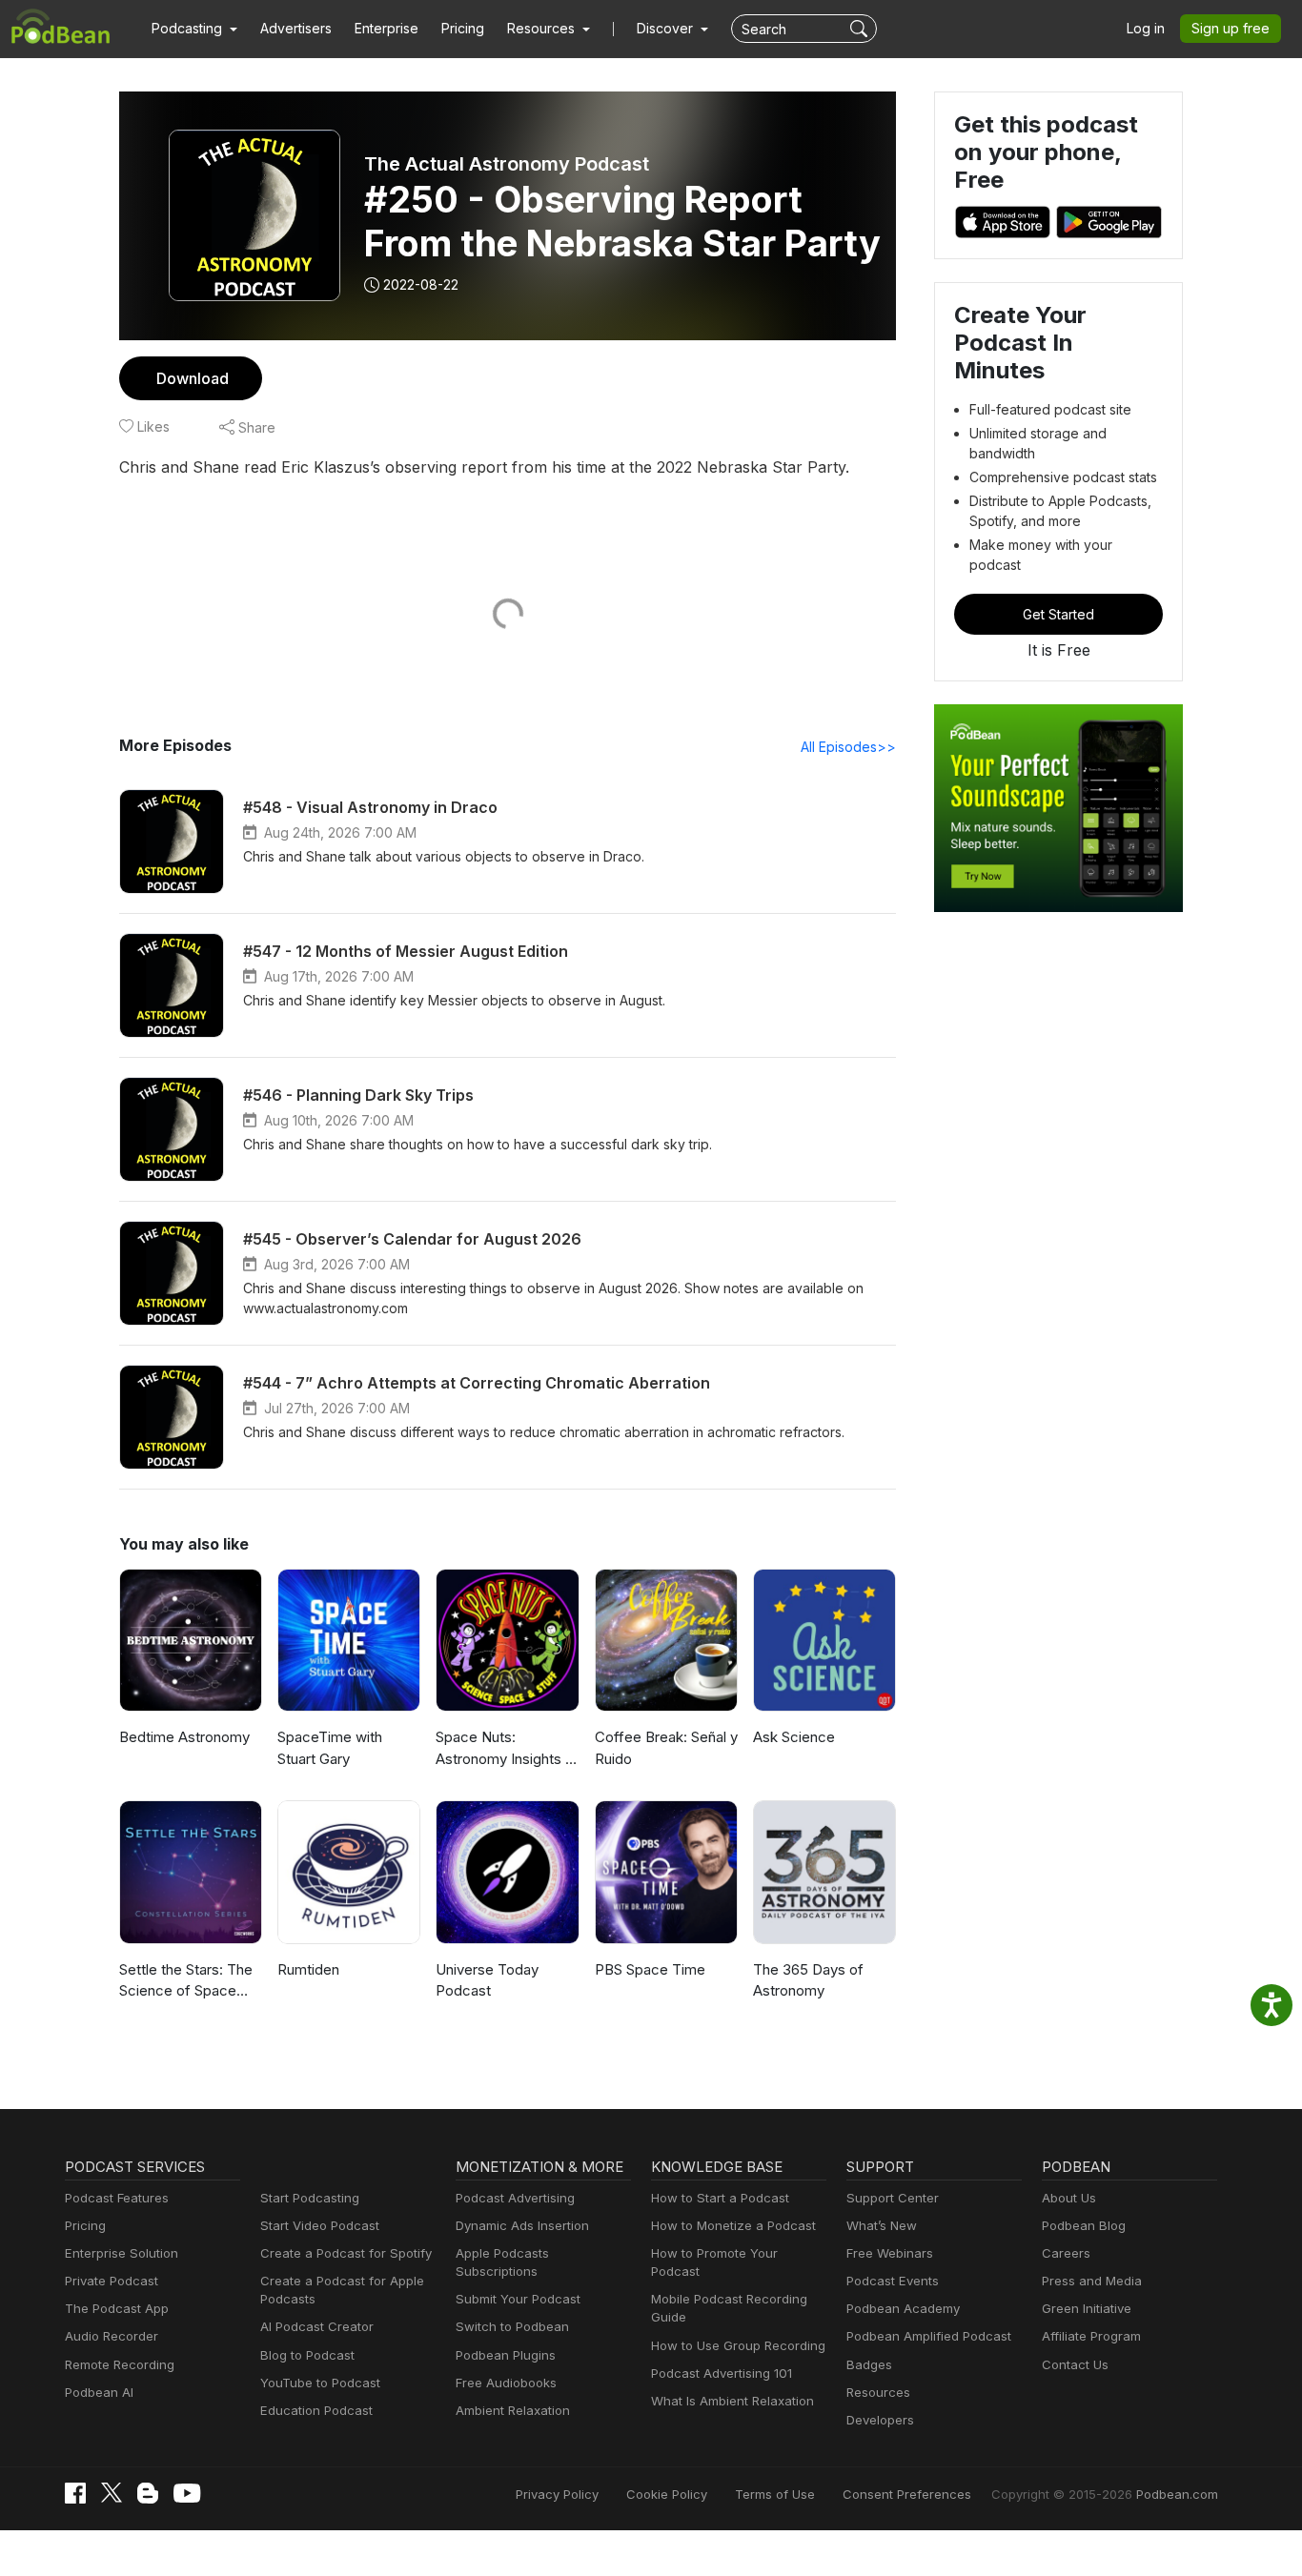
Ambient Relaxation (513, 2410)
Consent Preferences (907, 2494)
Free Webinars (890, 2253)
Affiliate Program (1091, 2336)
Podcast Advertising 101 (722, 2373)
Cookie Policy (667, 2494)
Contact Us (1075, 2364)
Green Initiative (1087, 2308)
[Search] (861, 29)
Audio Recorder (112, 2336)
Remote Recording (120, 2364)
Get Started (1058, 614)
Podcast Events (893, 2281)
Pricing (463, 28)
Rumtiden (308, 1969)
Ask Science (794, 1737)
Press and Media (1092, 2281)
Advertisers (296, 28)
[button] (194, 29)
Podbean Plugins (506, 2355)
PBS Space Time (650, 1969)
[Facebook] (75, 2493)
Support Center (893, 2198)
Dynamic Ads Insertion (522, 2225)
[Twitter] (112, 2493)
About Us (1069, 2198)
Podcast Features (117, 2198)
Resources (878, 2392)
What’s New (882, 2225)
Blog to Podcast (307, 2355)
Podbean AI (99, 2392)
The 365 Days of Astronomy (808, 1980)
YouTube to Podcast (320, 2383)
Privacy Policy (557, 2494)
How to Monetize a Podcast (733, 2225)
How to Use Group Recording (738, 2345)
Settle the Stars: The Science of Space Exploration (186, 1981)
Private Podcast (112, 2281)
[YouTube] (187, 2493)
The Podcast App (117, 2308)
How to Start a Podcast (720, 2198)
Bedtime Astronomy (184, 1737)
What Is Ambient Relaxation (732, 2401)
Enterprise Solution (122, 2253)
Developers (880, 2420)
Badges (869, 2364)
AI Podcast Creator (317, 2326)
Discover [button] (667, 28)
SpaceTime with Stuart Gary (330, 1748)
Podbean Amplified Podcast (929, 2336)
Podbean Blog (1084, 2225)
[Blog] (148, 2493)
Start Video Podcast (320, 2225)
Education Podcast (316, 2410)
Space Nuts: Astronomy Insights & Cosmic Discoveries (505, 1749)
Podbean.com (1177, 2494)
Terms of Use (775, 2494)
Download (193, 378)
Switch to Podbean (512, 2326)
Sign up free (1231, 28)
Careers (1066, 2253)
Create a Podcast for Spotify (346, 2253)
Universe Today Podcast (487, 1980)
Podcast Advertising (515, 2198)
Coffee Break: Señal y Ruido (666, 1748)
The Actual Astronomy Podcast (507, 164)
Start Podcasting (310, 2198)
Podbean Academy (903, 2308)
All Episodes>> (848, 747)
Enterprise (387, 28)
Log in (1146, 28)
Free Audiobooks (506, 2383)
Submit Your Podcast (518, 2299)
